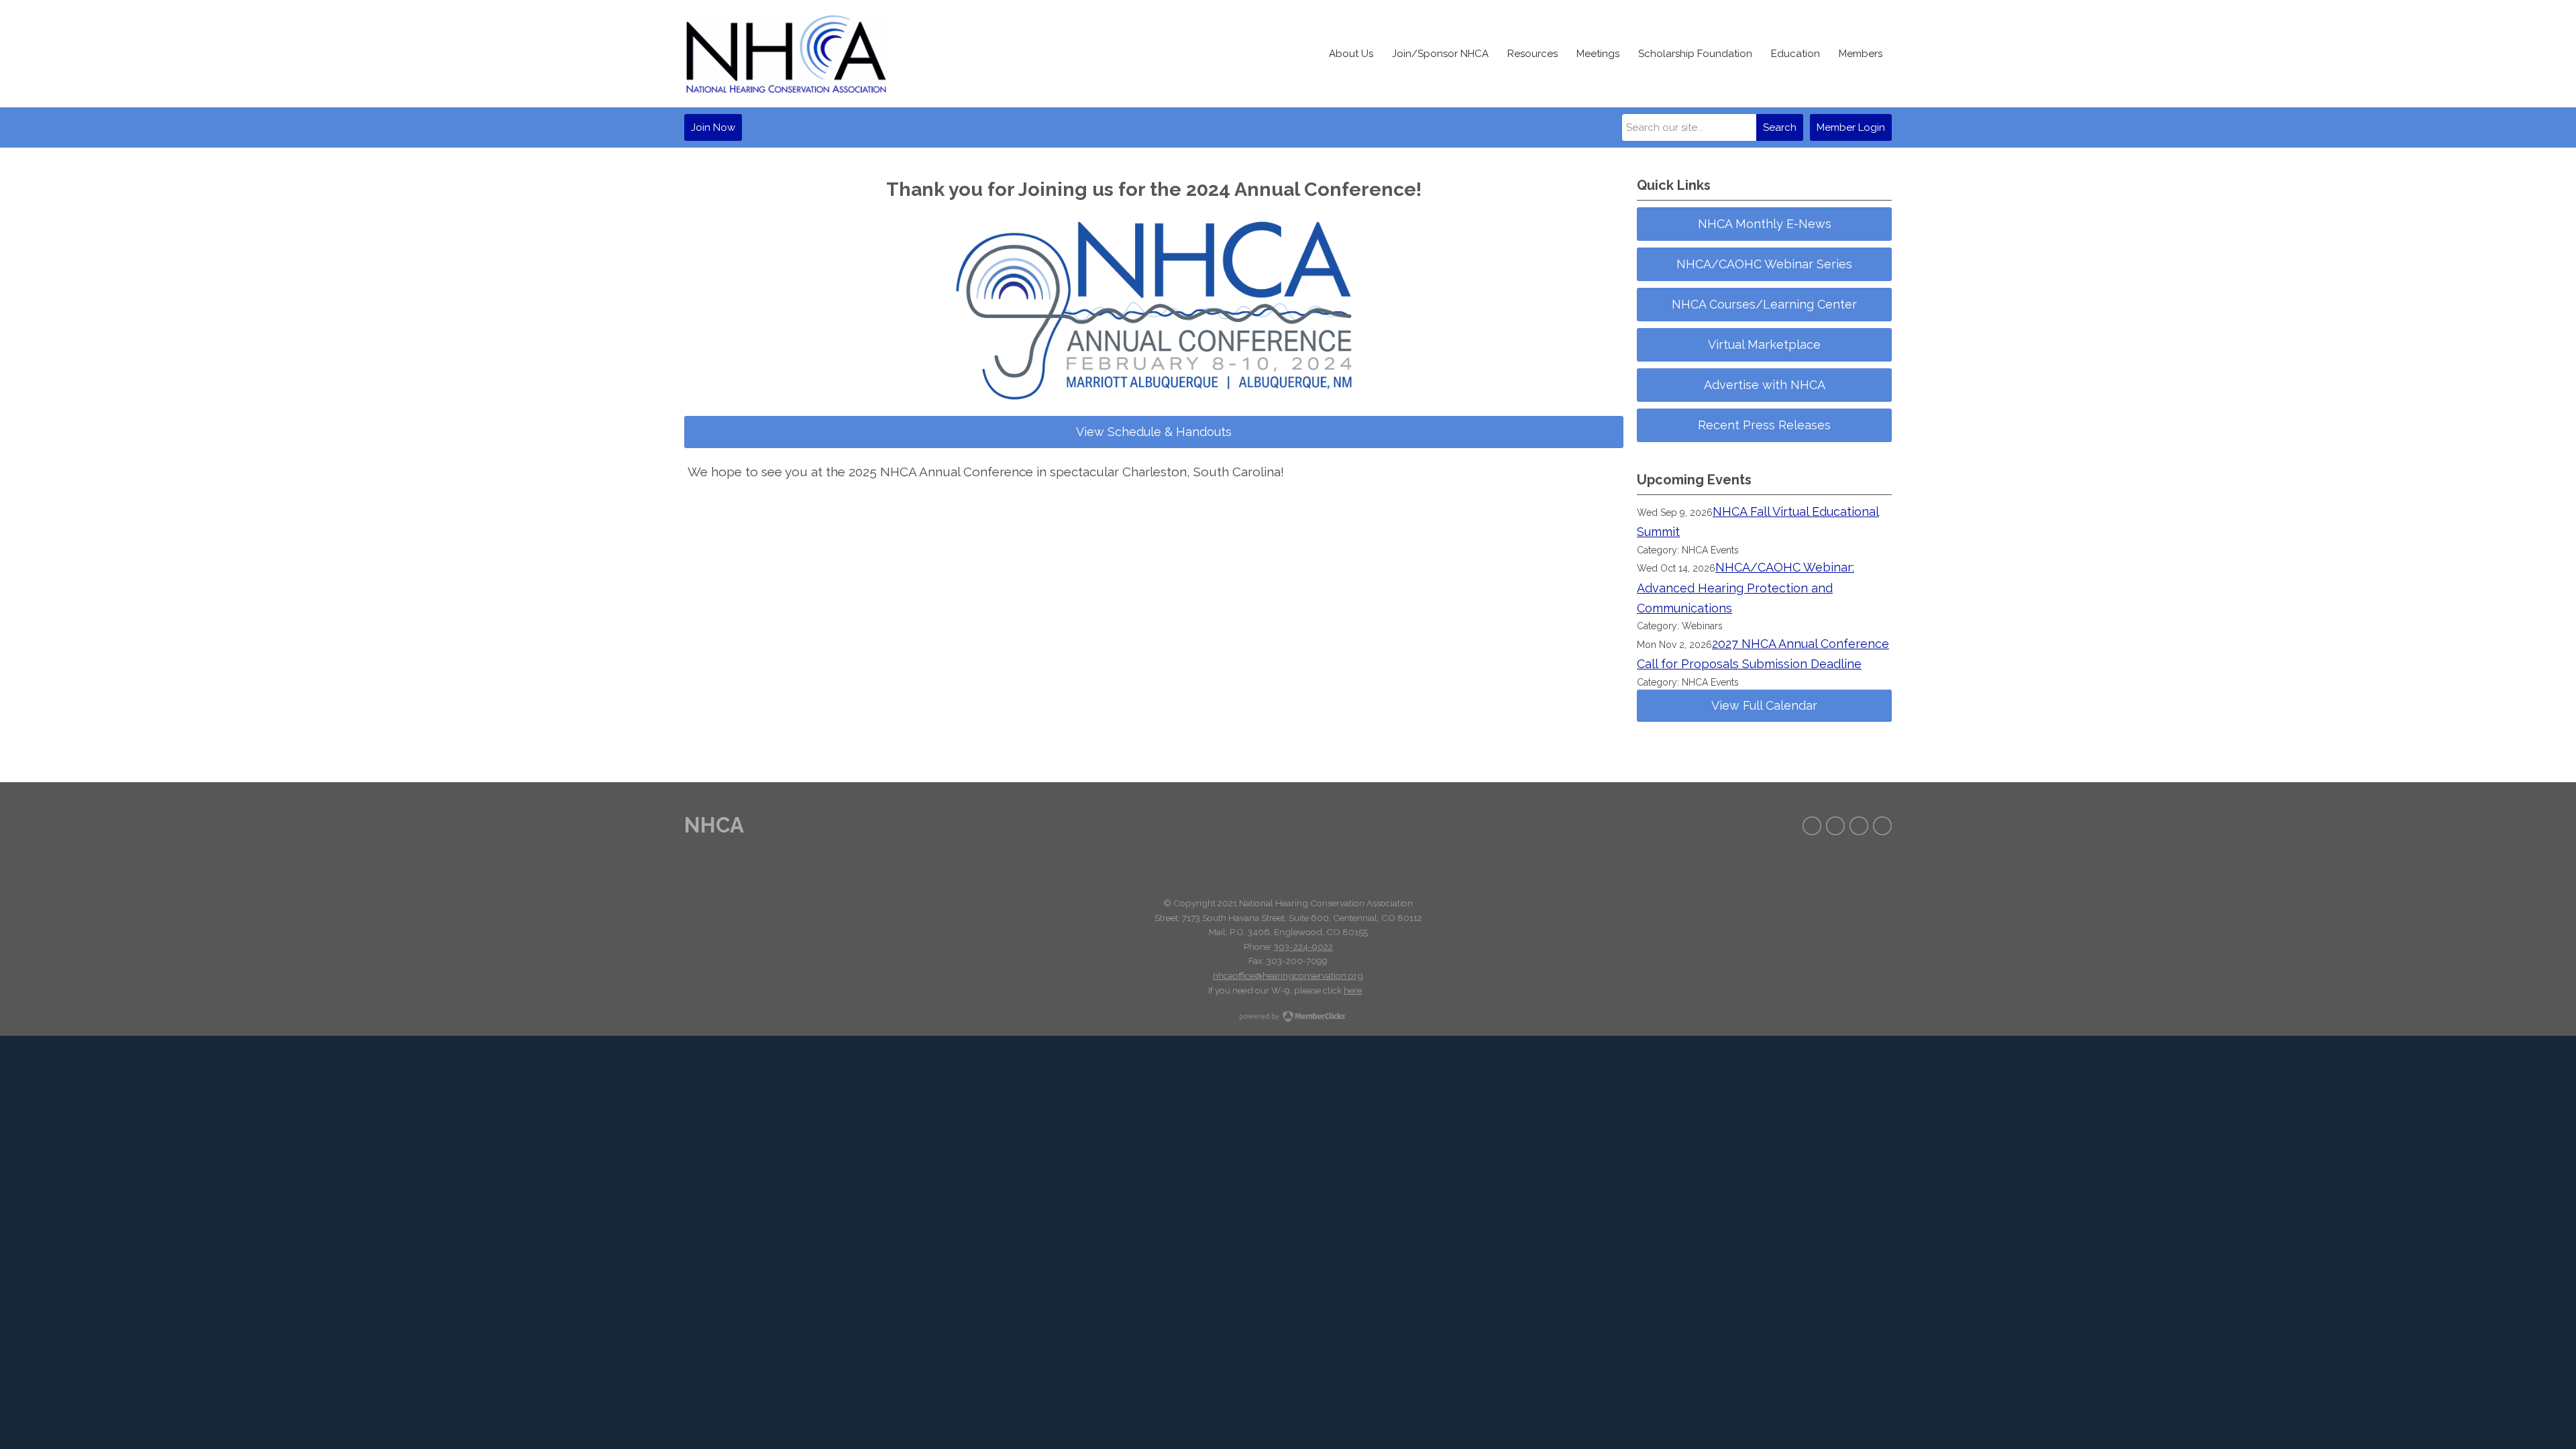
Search (1780, 127)
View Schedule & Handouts (1154, 432)
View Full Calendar (1764, 705)
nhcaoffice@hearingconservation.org (1288, 975)
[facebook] (1812, 826)
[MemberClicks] (786, 54)
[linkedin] (1882, 826)
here (1353, 990)
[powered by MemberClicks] (1288, 1018)
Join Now (713, 127)
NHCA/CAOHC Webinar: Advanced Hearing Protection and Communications (1746, 588)
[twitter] (1835, 826)
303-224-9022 (1303, 947)
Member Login (1851, 127)
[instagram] (1859, 826)
